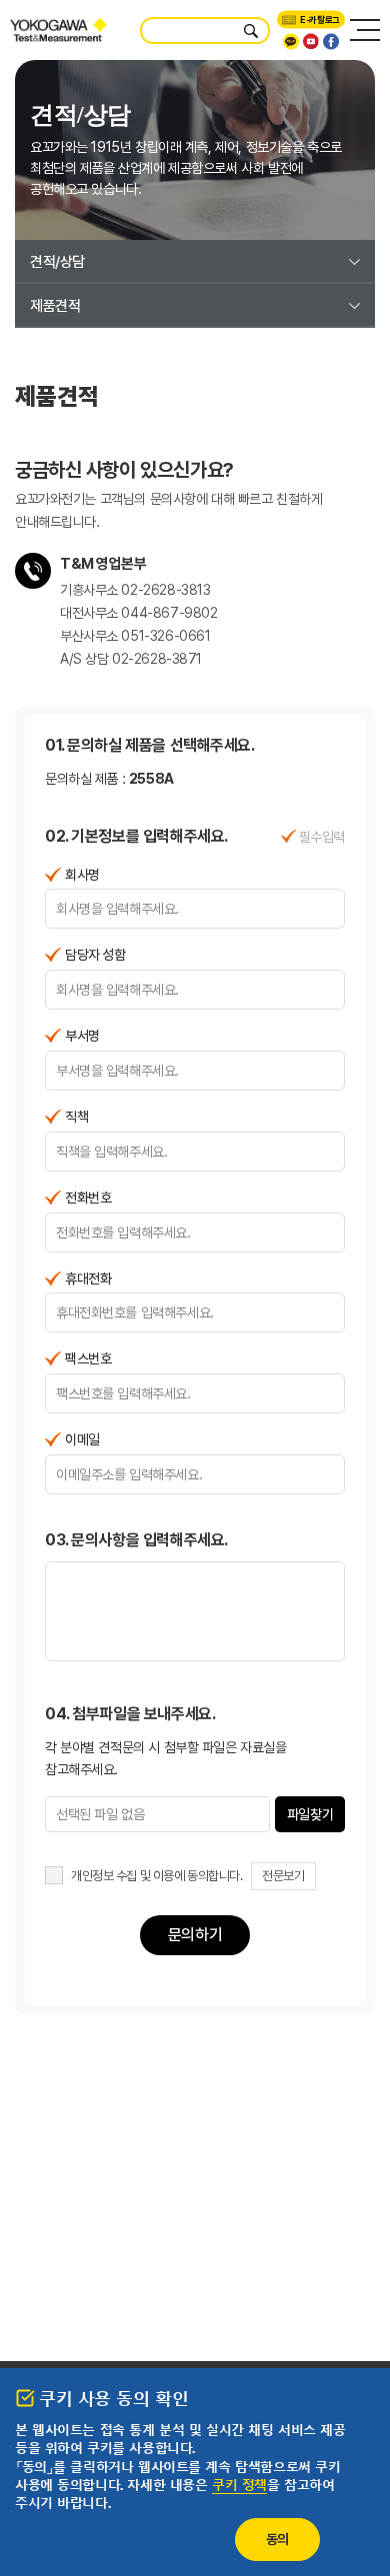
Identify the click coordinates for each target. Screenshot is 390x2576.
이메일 (82, 1439)
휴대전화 (88, 1279)
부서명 (82, 1036)
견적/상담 (57, 262)
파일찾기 (310, 1814)
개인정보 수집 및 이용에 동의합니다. (157, 1876)
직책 (76, 1117)
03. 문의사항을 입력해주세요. (136, 1540)
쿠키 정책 (239, 2486)
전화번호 (88, 1198)
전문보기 (283, 1876)
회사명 (82, 875)
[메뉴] (365, 30)
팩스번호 (88, 1358)
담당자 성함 (95, 955)
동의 (277, 2539)
